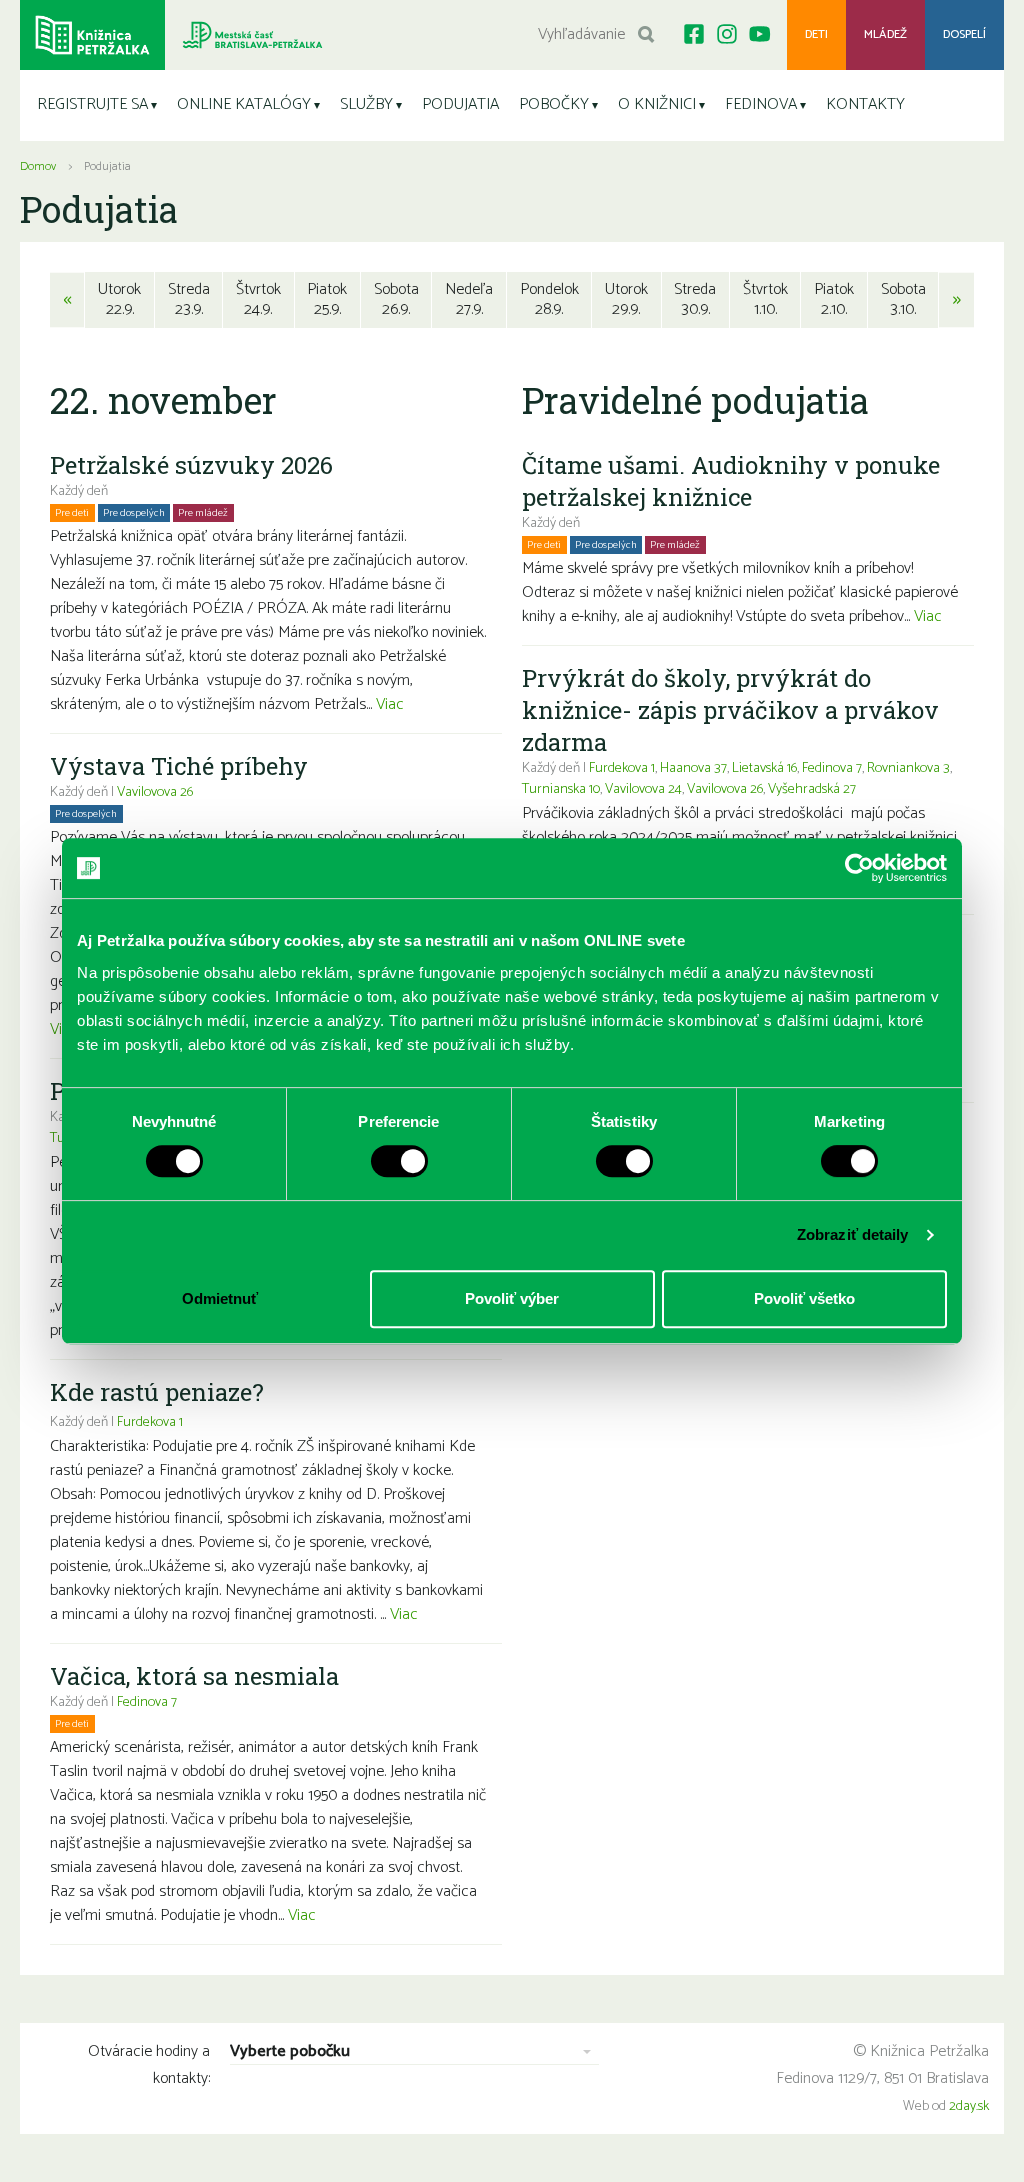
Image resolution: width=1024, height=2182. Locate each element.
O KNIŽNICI (657, 104)
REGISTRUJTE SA (92, 104)
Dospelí (964, 34)
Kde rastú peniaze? (157, 1392)
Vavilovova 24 (643, 789)
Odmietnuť (220, 1298)
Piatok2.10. (834, 299)
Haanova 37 (693, 768)
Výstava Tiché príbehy (179, 766)
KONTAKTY (865, 104)
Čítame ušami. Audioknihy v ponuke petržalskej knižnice (731, 481)
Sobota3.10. (903, 299)
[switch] (399, 1161)
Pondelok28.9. (549, 299)
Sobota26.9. (396, 299)
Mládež (885, 34)
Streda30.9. (695, 299)
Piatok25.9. (327, 299)
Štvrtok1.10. (765, 299)
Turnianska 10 (561, 789)
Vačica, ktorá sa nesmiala (194, 1676)
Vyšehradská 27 (812, 789)
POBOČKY (554, 104)
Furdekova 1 (150, 1422)
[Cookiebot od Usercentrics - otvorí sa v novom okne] (859, 868)
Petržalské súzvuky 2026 (191, 465)
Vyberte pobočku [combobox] (290, 2052)
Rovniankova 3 (908, 768)
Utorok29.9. (626, 299)
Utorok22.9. (119, 299)
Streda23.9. (189, 299)
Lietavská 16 (764, 768)
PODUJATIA (460, 104)
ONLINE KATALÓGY (244, 104)
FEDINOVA (761, 104)
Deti (816, 34)
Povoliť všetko (804, 1298)
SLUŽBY (366, 104)
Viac (390, 704)
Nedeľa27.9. (469, 299)
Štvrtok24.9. (258, 299)
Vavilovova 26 (155, 792)
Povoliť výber (512, 1298)
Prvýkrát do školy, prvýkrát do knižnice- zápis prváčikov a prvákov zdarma (730, 710)
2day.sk (969, 2106)
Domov (38, 166)
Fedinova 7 (147, 1702)
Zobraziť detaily (853, 1234)
